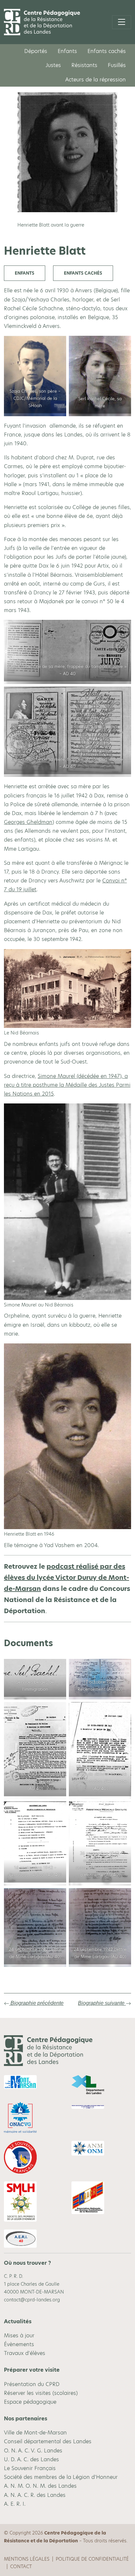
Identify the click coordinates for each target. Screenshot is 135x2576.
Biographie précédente (36, 2003)
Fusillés (117, 65)
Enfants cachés (107, 51)
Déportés (36, 51)
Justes (53, 65)
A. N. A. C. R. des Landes (35, 2495)
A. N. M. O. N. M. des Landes (40, 2486)
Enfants (67, 51)
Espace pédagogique (30, 2402)
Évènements (19, 2344)
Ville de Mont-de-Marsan (35, 2433)
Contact (21, 2567)
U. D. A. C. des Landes (31, 2459)
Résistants (84, 65)
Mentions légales (27, 2559)
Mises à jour (19, 2336)
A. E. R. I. (15, 2504)
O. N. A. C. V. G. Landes (33, 2451)
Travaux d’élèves (25, 2353)
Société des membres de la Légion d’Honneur (61, 2477)
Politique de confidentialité (92, 2559)
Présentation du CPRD (32, 2384)
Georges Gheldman (28, 822)
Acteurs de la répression (96, 80)
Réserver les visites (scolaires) (41, 2393)
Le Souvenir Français (30, 2468)
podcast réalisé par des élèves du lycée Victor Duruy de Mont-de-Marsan (67, 1578)
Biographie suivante (102, 2003)
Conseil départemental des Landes (48, 2441)
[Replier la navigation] (122, 22)
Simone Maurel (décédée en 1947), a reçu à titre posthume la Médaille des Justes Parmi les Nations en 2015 (67, 1085)
